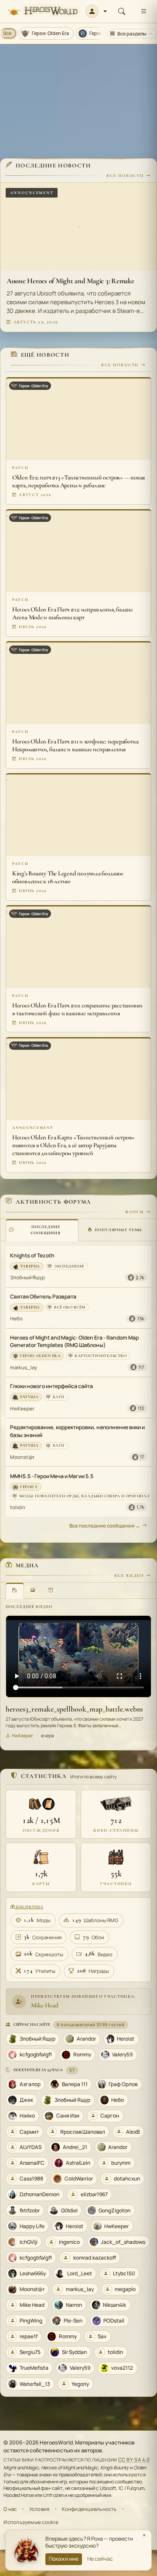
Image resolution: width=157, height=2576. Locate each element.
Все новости (125, 176)
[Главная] (43, 12)
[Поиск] (122, 11)
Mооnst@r (22, 1457)
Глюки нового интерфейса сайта (51, 1386)
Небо (16, 1318)
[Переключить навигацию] (143, 11)
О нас (10, 2509)
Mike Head (45, 2005)
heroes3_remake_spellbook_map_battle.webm (74, 1709)
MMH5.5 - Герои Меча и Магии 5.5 (52, 1476)
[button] (96, 11)
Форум (135, 1212)
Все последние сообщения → (105, 1526)
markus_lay (24, 1367)
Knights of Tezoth (32, 1255)
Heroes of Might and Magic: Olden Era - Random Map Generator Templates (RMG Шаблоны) (74, 1341)
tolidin (18, 1507)
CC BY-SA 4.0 (134, 2460)
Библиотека (29, 1907)
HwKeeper (22, 1408)
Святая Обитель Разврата (43, 1297)
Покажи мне (64, 2559)
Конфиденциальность (89, 2509)
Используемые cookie (31, 2522)
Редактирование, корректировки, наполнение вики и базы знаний (77, 1431)
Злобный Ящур (27, 1277)
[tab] (42, 1230)
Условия (39, 2509)
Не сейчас (100, 2559)
